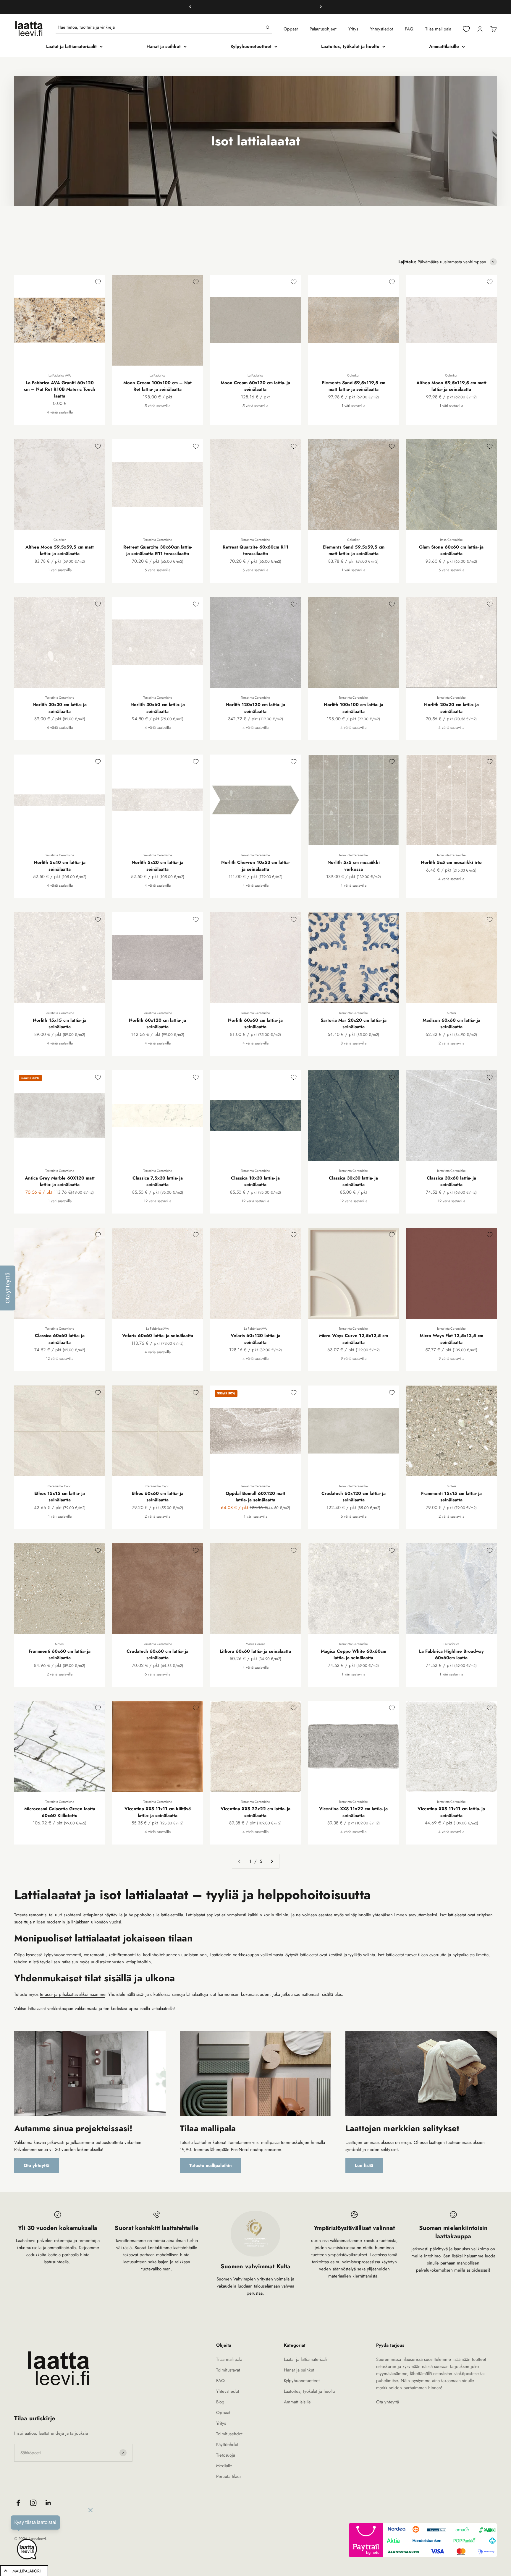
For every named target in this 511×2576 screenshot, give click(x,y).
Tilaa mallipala (438, 29)
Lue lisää (364, 2165)
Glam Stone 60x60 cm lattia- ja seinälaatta (451, 550)
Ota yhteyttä (37, 2165)
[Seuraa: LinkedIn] (48, 2503)
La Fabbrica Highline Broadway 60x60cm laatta (451, 1655)
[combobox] (160, 27)
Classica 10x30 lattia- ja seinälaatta (255, 1181)
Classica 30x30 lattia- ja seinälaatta (353, 1181)
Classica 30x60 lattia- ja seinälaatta (451, 1181)
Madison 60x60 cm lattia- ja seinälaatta (451, 1024)
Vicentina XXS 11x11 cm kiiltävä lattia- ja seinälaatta (158, 1812)
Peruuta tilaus (229, 2476)
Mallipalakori (26, 2571)
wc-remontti (95, 1955)
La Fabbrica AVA (60, 375)
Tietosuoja (226, 2455)
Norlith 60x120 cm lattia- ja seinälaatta (157, 1024)
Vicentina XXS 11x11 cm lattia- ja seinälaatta (451, 1812)
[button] (8, 1288)
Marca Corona (256, 1644)
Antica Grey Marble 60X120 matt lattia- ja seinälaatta (60, 1181)
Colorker (353, 375)
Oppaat (291, 29)
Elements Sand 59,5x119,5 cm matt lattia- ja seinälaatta (354, 386)
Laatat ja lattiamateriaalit (71, 46)
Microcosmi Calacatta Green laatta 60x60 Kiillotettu (60, 1812)
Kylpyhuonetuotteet (251, 46)
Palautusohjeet (323, 29)
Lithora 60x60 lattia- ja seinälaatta (255, 1651)
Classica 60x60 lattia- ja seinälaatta (60, 1339)
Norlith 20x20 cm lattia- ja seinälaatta (451, 708)
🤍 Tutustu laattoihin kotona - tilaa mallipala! (256, 7)
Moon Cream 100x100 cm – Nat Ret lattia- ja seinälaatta (157, 386)
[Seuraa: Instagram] (33, 2503)
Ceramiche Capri (60, 1486)
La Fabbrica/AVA (157, 1328)
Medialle (224, 2466)
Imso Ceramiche (451, 540)
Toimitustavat (228, 2370)
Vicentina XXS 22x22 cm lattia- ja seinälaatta (256, 1812)
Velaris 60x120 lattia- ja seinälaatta (256, 1339)
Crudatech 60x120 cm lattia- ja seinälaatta (354, 1497)
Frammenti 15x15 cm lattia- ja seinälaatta (451, 1497)
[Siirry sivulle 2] (272, 1861)
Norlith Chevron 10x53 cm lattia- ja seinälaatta (255, 866)
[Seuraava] (321, 7)
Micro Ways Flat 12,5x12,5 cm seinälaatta (451, 1339)
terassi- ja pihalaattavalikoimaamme (73, 1994)
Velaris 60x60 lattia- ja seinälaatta (158, 1336)
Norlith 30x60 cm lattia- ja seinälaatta (158, 708)
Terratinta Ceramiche (158, 540)
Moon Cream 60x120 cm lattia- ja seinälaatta (255, 386)
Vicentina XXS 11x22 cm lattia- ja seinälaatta (353, 1812)
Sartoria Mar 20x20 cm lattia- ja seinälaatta (354, 1024)
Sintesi (451, 1013)
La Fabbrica (157, 375)
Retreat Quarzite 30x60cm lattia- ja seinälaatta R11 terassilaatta (158, 550)
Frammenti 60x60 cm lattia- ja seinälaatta (60, 1655)
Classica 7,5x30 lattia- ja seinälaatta (158, 1181)
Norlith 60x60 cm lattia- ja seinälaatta (255, 1024)
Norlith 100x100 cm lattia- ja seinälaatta (354, 708)
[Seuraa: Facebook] (18, 2503)
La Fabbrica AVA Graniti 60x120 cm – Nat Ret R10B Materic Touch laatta (60, 389)
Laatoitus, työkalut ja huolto (350, 46)
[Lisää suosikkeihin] (98, 282)
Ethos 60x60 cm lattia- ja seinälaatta (157, 1497)
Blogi (221, 2402)
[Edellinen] (190, 7)
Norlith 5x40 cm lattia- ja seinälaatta (60, 866)
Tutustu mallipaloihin (211, 2165)
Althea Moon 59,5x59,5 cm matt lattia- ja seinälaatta (60, 550)
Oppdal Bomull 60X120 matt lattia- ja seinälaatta (256, 1497)
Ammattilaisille (444, 46)
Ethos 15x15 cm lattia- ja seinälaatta (60, 1497)
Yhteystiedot (381, 29)
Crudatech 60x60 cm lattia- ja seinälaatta (157, 1655)
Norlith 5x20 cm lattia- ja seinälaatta (157, 866)
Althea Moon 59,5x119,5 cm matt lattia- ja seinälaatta (451, 386)
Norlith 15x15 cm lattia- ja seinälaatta (60, 1024)
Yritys (353, 29)
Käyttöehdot (227, 2444)
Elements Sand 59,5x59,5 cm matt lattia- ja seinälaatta (354, 550)
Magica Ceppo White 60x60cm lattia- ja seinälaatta (354, 1655)
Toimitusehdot (229, 2434)
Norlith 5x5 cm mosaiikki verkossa (354, 866)
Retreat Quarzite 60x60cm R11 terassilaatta (256, 550)
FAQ (409, 29)
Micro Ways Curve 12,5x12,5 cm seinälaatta (354, 1339)
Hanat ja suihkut (164, 46)
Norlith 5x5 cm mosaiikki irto (451, 862)
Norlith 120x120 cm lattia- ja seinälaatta (255, 708)
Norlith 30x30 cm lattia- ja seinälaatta (60, 708)
